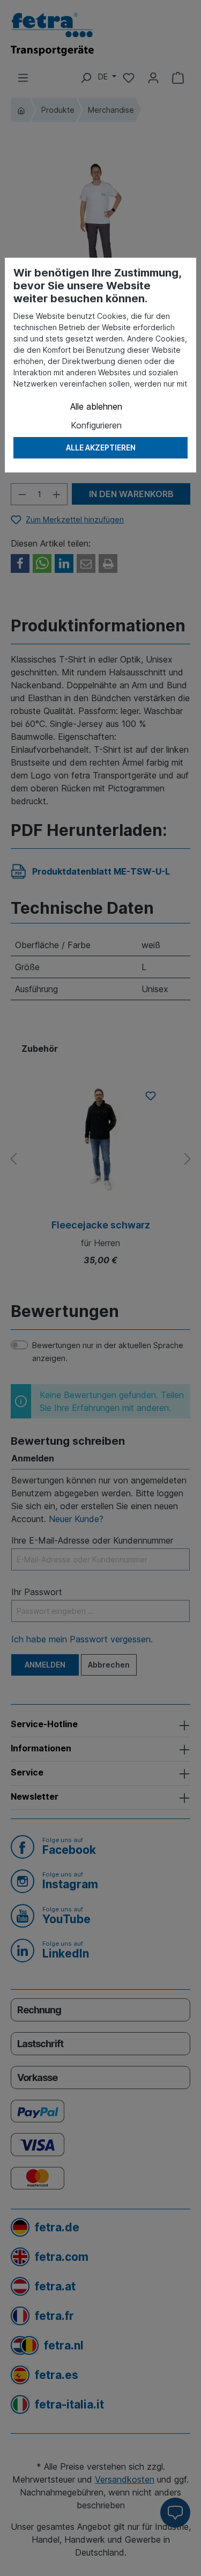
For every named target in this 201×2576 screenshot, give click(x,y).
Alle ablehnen (96, 406)
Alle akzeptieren (101, 447)
